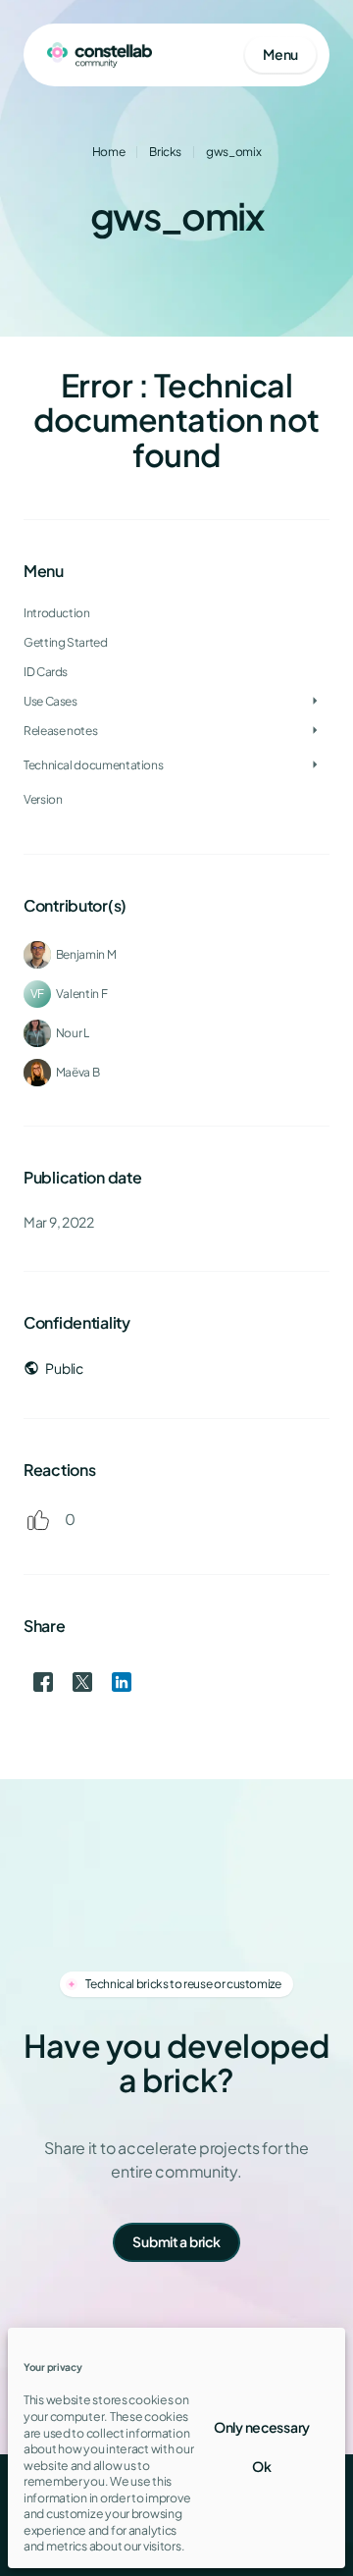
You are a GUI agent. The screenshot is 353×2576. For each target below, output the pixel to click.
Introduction (57, 613)
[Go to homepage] (100, 55)
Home (109, 152)
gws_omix (233, 152)
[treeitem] (176, 643)
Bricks (165, 152)
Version (43, 799)
